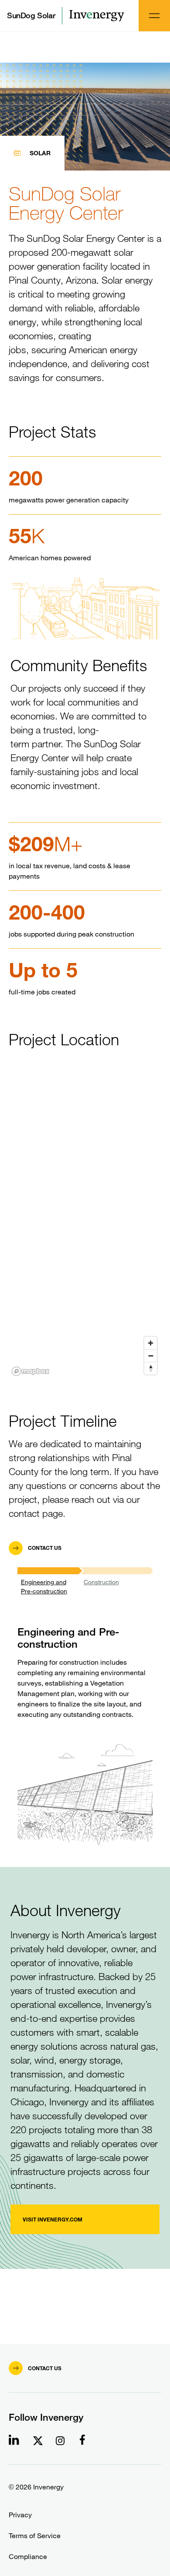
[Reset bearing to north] (151, 1368)
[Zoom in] (151, 1343)
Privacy (20, 2515)
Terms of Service (35, 2536)
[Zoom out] (151, 1356)
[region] (85, 1222)
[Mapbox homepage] (31, 1371)
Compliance (28, 2557)
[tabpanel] (85, 1710)
